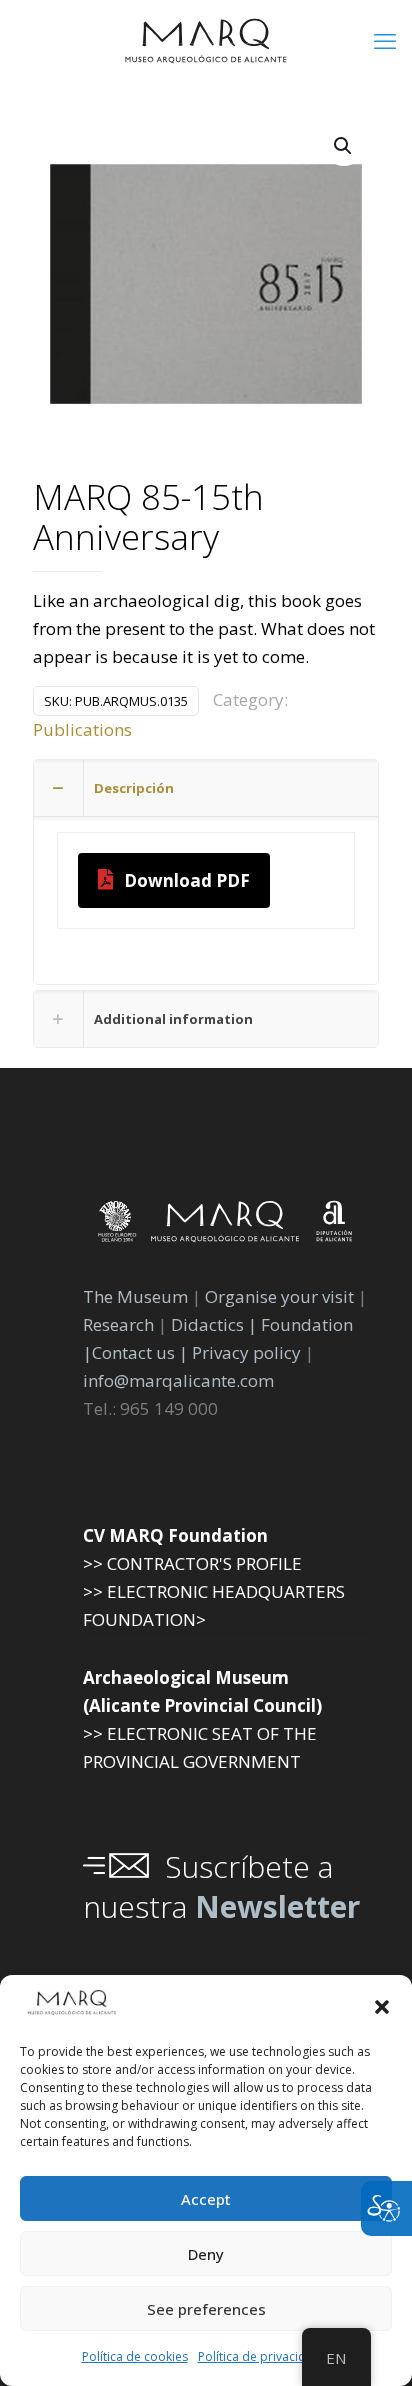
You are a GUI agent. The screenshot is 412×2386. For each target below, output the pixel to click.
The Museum (135, 1296)
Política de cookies (135, 2356)
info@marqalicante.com (178, 1380)
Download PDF (187, 880)
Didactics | (216, 1324)
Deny (206, 2254)
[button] (382, 2007)
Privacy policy (248, 1352)
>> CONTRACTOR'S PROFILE (192, 1563)
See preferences (206, 2309)
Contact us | (140, 1352)
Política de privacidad (259, 2356)
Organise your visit (279, 1296)
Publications (82, 729)
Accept (206, 2199)
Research (118, 1324)
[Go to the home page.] (206, 40)
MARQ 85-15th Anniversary (148, 518)
